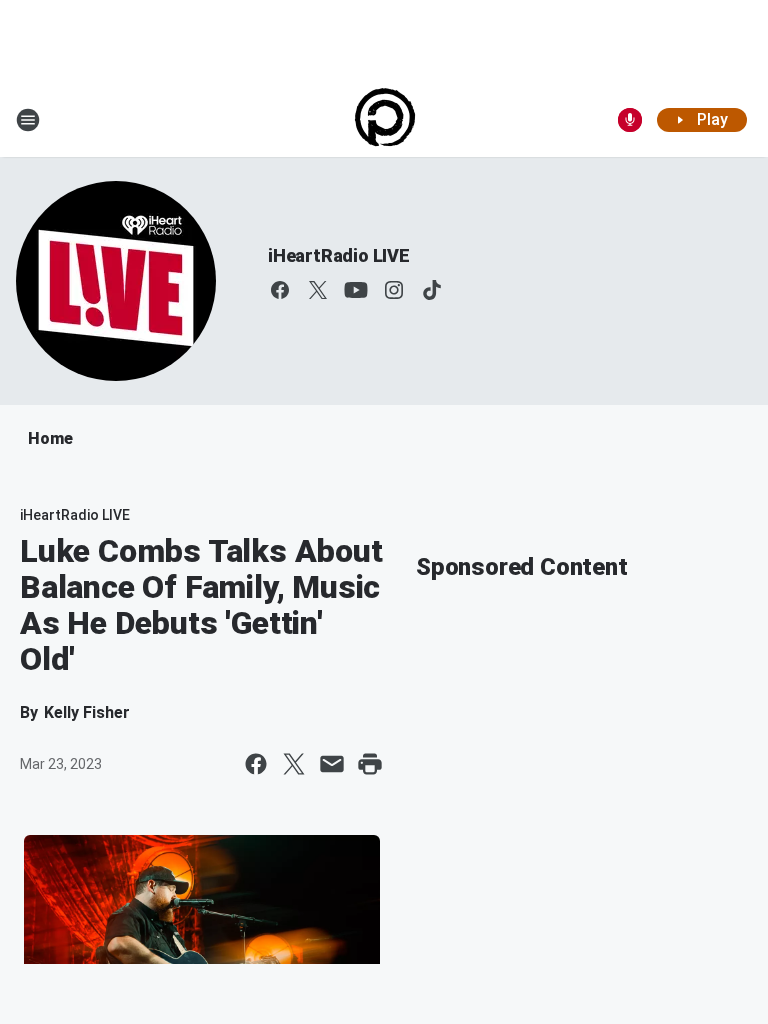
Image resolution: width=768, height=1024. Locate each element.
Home (50, 438)
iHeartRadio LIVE (339, 255)
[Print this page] (370, 764)
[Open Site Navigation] (28, 120)
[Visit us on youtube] (356, 290)
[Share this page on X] (294, 764)
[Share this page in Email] (332, 764)
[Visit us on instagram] (394, 290)
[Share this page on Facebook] (256, 764)
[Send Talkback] (630, 120)
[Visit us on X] (318, 290)
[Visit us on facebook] (280, 290)
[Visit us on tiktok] (432, 290)
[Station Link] (384, 120)
